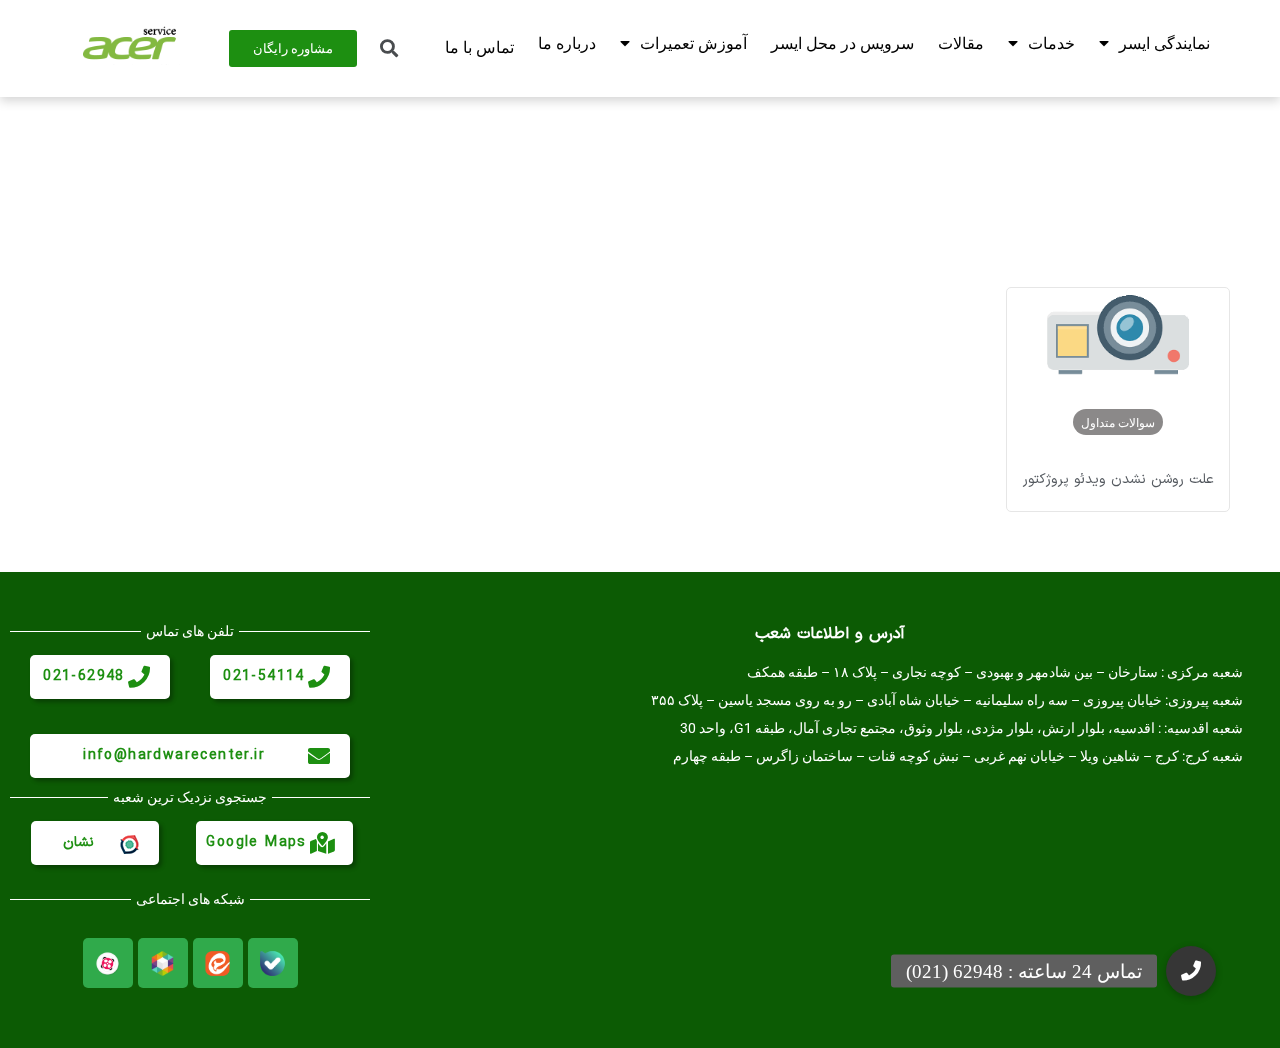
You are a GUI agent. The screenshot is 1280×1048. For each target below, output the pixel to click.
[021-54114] (319, 677)
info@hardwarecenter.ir (174, 755)
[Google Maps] (322, 843)
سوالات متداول (1118, 422)
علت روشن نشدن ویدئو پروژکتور (1118, 479)
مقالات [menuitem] (961, 43)
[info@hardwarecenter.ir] (319, 756)
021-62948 (84, 676)
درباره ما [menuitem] (567, 43)
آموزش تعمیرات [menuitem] (693, 43)
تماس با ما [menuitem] (479, 47)
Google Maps (256, 842)
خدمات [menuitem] (1051, 43)
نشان (78, 842)
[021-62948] (139, 677)
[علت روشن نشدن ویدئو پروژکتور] (1118, 343)
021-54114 (264, 676)
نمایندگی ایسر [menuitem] (1164, 43)
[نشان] (128, 843)
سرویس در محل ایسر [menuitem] (842, 43)
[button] (1191, 971)
